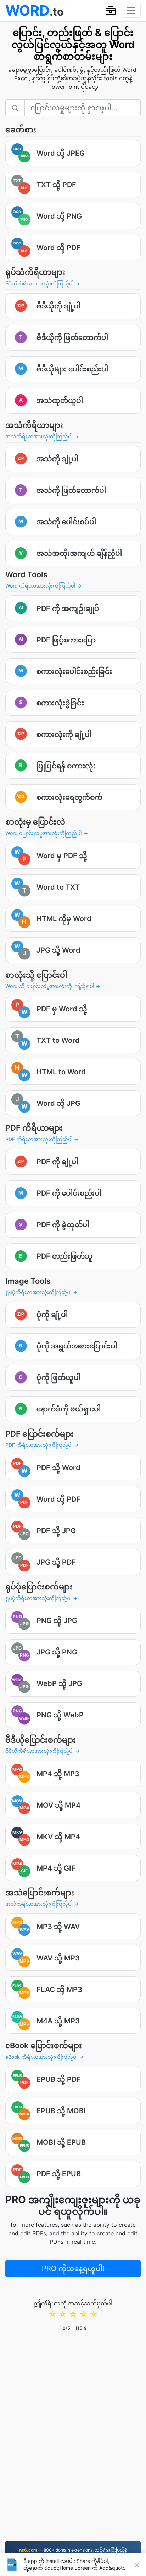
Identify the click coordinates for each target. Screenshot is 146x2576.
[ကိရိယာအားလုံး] (111, 11)
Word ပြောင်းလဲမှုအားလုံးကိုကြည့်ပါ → (47, 833)
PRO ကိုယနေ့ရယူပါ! (73, 2269)
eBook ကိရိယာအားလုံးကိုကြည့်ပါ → (44, 2057)
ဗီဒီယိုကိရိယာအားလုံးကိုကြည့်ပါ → (43, 284)
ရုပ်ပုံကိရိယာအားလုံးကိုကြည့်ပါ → (41, 1292)
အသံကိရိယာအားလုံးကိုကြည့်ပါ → (42, 436)
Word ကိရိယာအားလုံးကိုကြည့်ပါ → (43, 586)
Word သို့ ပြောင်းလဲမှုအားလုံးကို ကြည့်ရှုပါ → (53, 986)
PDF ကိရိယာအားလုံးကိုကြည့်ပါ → (42, 1139)
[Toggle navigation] (131, 11)
